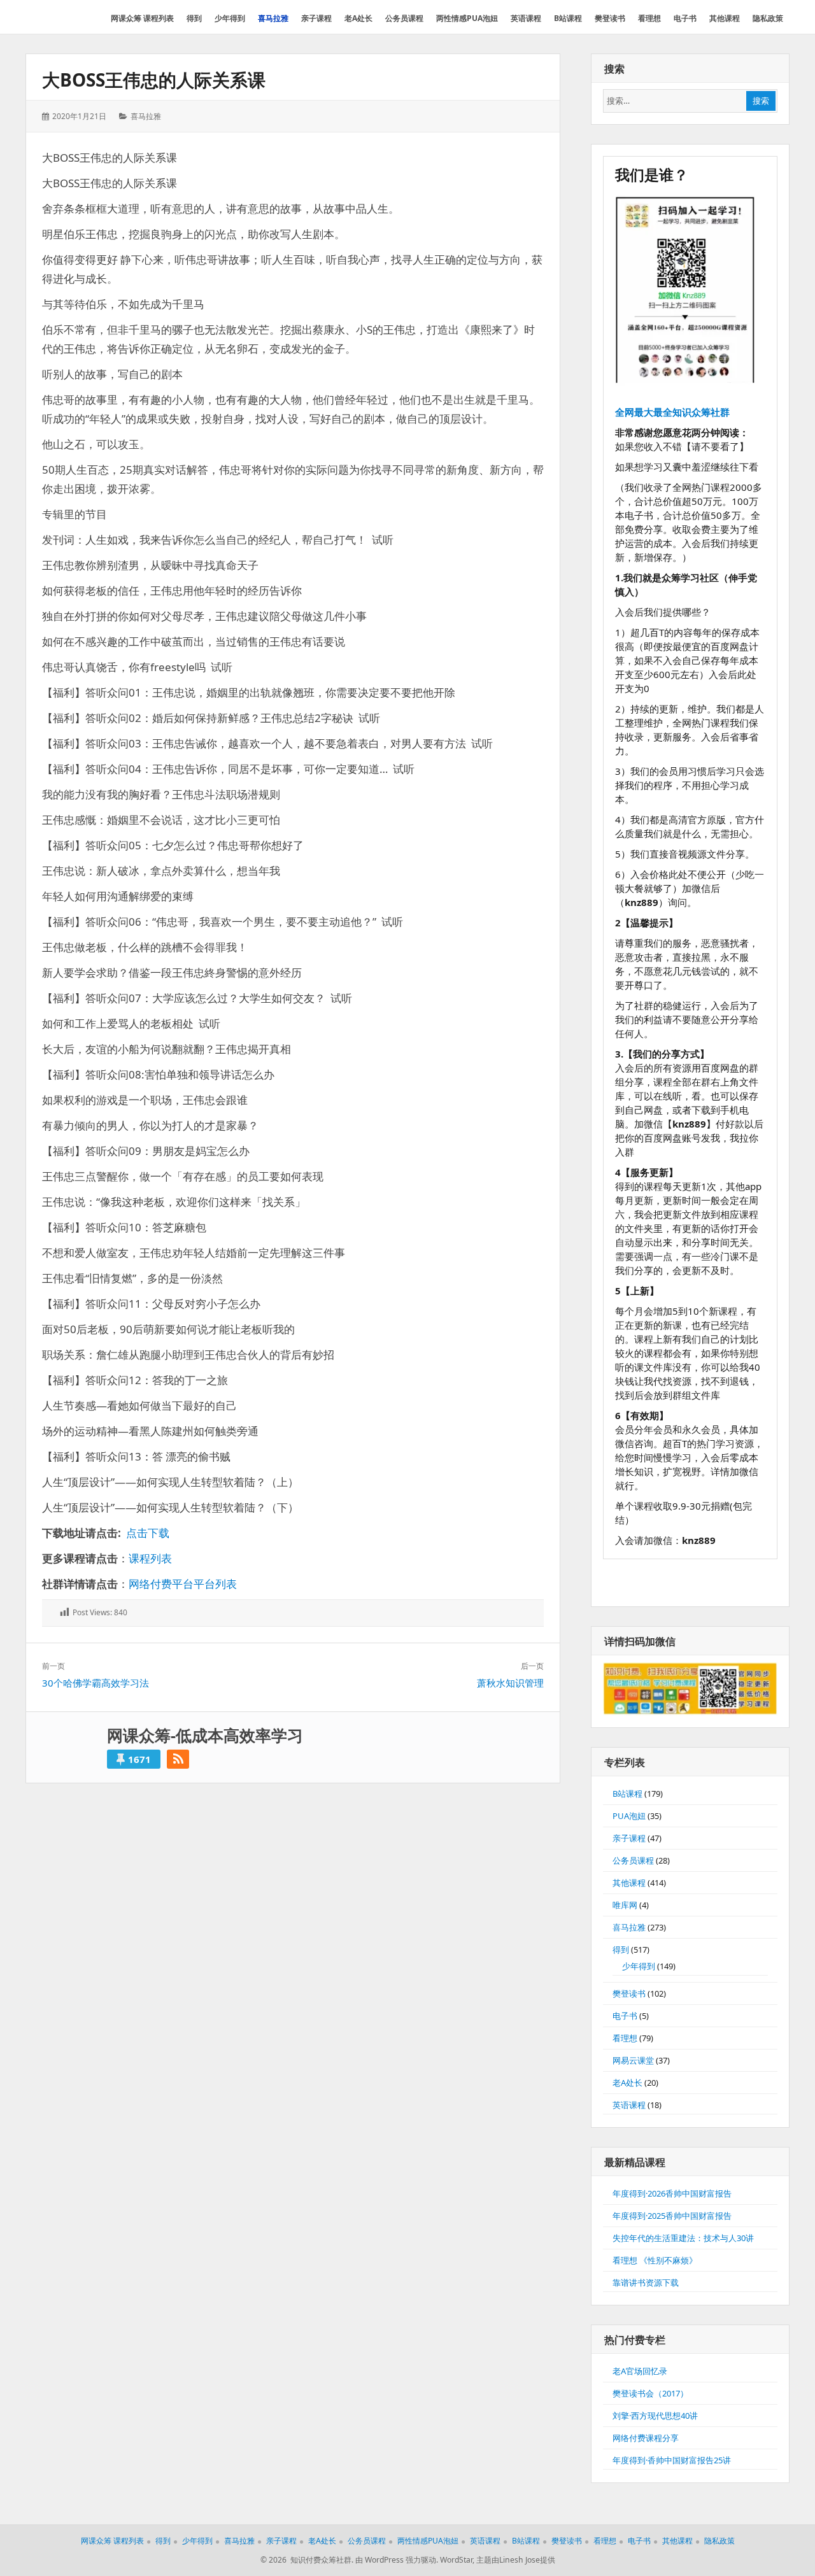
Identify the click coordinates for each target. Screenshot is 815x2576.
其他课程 (629, 1883)
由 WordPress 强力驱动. (397, 2560)
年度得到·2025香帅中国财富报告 (672, 2216)
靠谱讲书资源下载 (646, 2282)
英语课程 (629, 2105)
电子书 (625, 2016)
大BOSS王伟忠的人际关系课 (154, 80)
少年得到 (639, 1966)
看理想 (625, 2038)
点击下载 (148, 1533)
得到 (621, 1950)
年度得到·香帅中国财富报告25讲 (672, 2460)
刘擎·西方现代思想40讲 (655, 2416)
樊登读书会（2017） (650, 2393)
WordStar (456, 2560)
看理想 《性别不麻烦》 (655, 2260)
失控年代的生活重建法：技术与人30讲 (683, 2238)
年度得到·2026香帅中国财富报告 (672, 2193)
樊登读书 (629, 1993)
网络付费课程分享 (646, 2438)
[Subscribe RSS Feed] (178, 1759)
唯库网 (625, 1905)
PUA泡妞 (629, 1816)
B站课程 (627, 1794)
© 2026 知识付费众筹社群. (307, 2560)
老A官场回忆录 (640, 2371)
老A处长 (627, 2083)
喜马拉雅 (146, 116)
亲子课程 (629, 1838)
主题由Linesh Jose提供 (516, 2560)
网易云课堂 (633, 2060)
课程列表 (150, 1558)
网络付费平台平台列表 (183, 1584)
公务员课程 (633, 1860)
